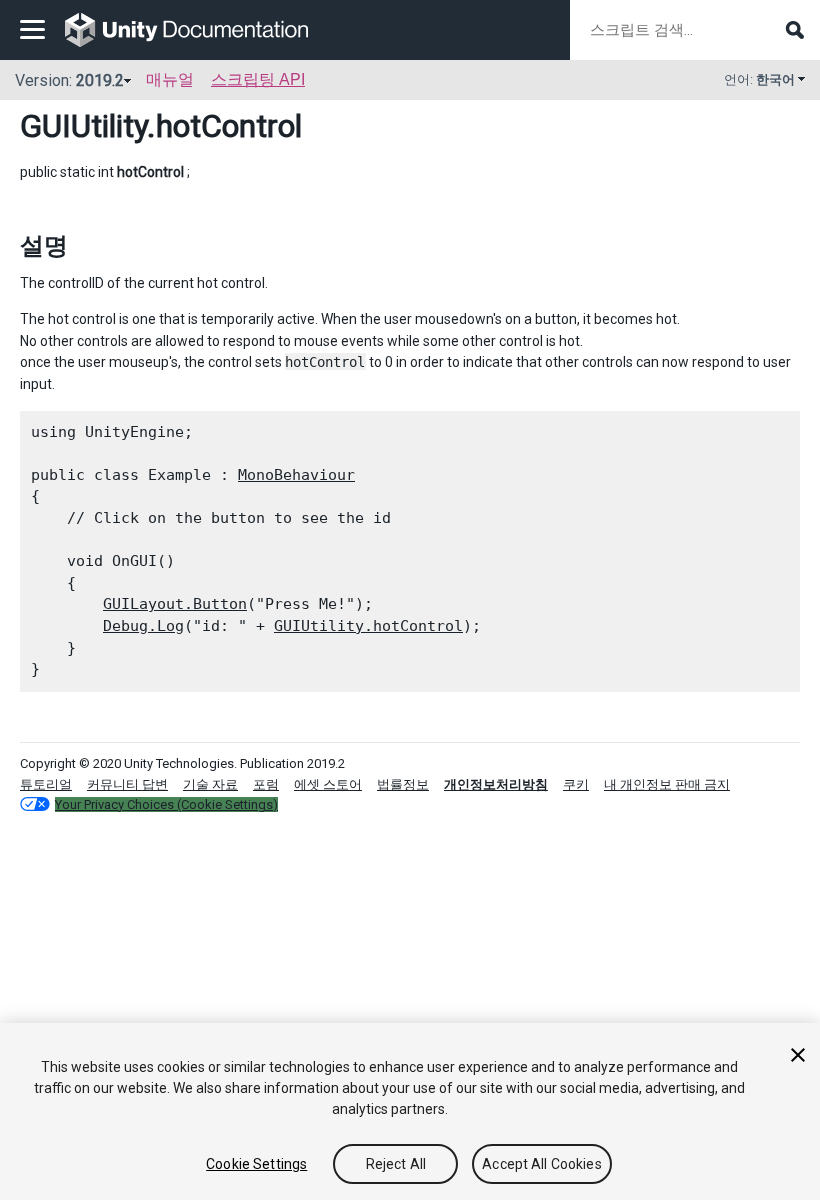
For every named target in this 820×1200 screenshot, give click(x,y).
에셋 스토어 (328, 784)
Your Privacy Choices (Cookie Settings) (166, 804)
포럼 (266, 784)
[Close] (798, 1055)
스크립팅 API (258, 79)
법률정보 (403, 784)
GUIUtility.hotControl (368, 626)
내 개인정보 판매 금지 (667, 784)
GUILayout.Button (175, 604)
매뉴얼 (170, 79)
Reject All (396, 1164)
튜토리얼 (46, 784)
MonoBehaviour (296, 475)
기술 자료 (210, 784)
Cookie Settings (256, 1164)
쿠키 (576, 784)
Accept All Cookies (542, 1164)
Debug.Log (143, 626)
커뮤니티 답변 (127, 784)
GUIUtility (83, 126)
